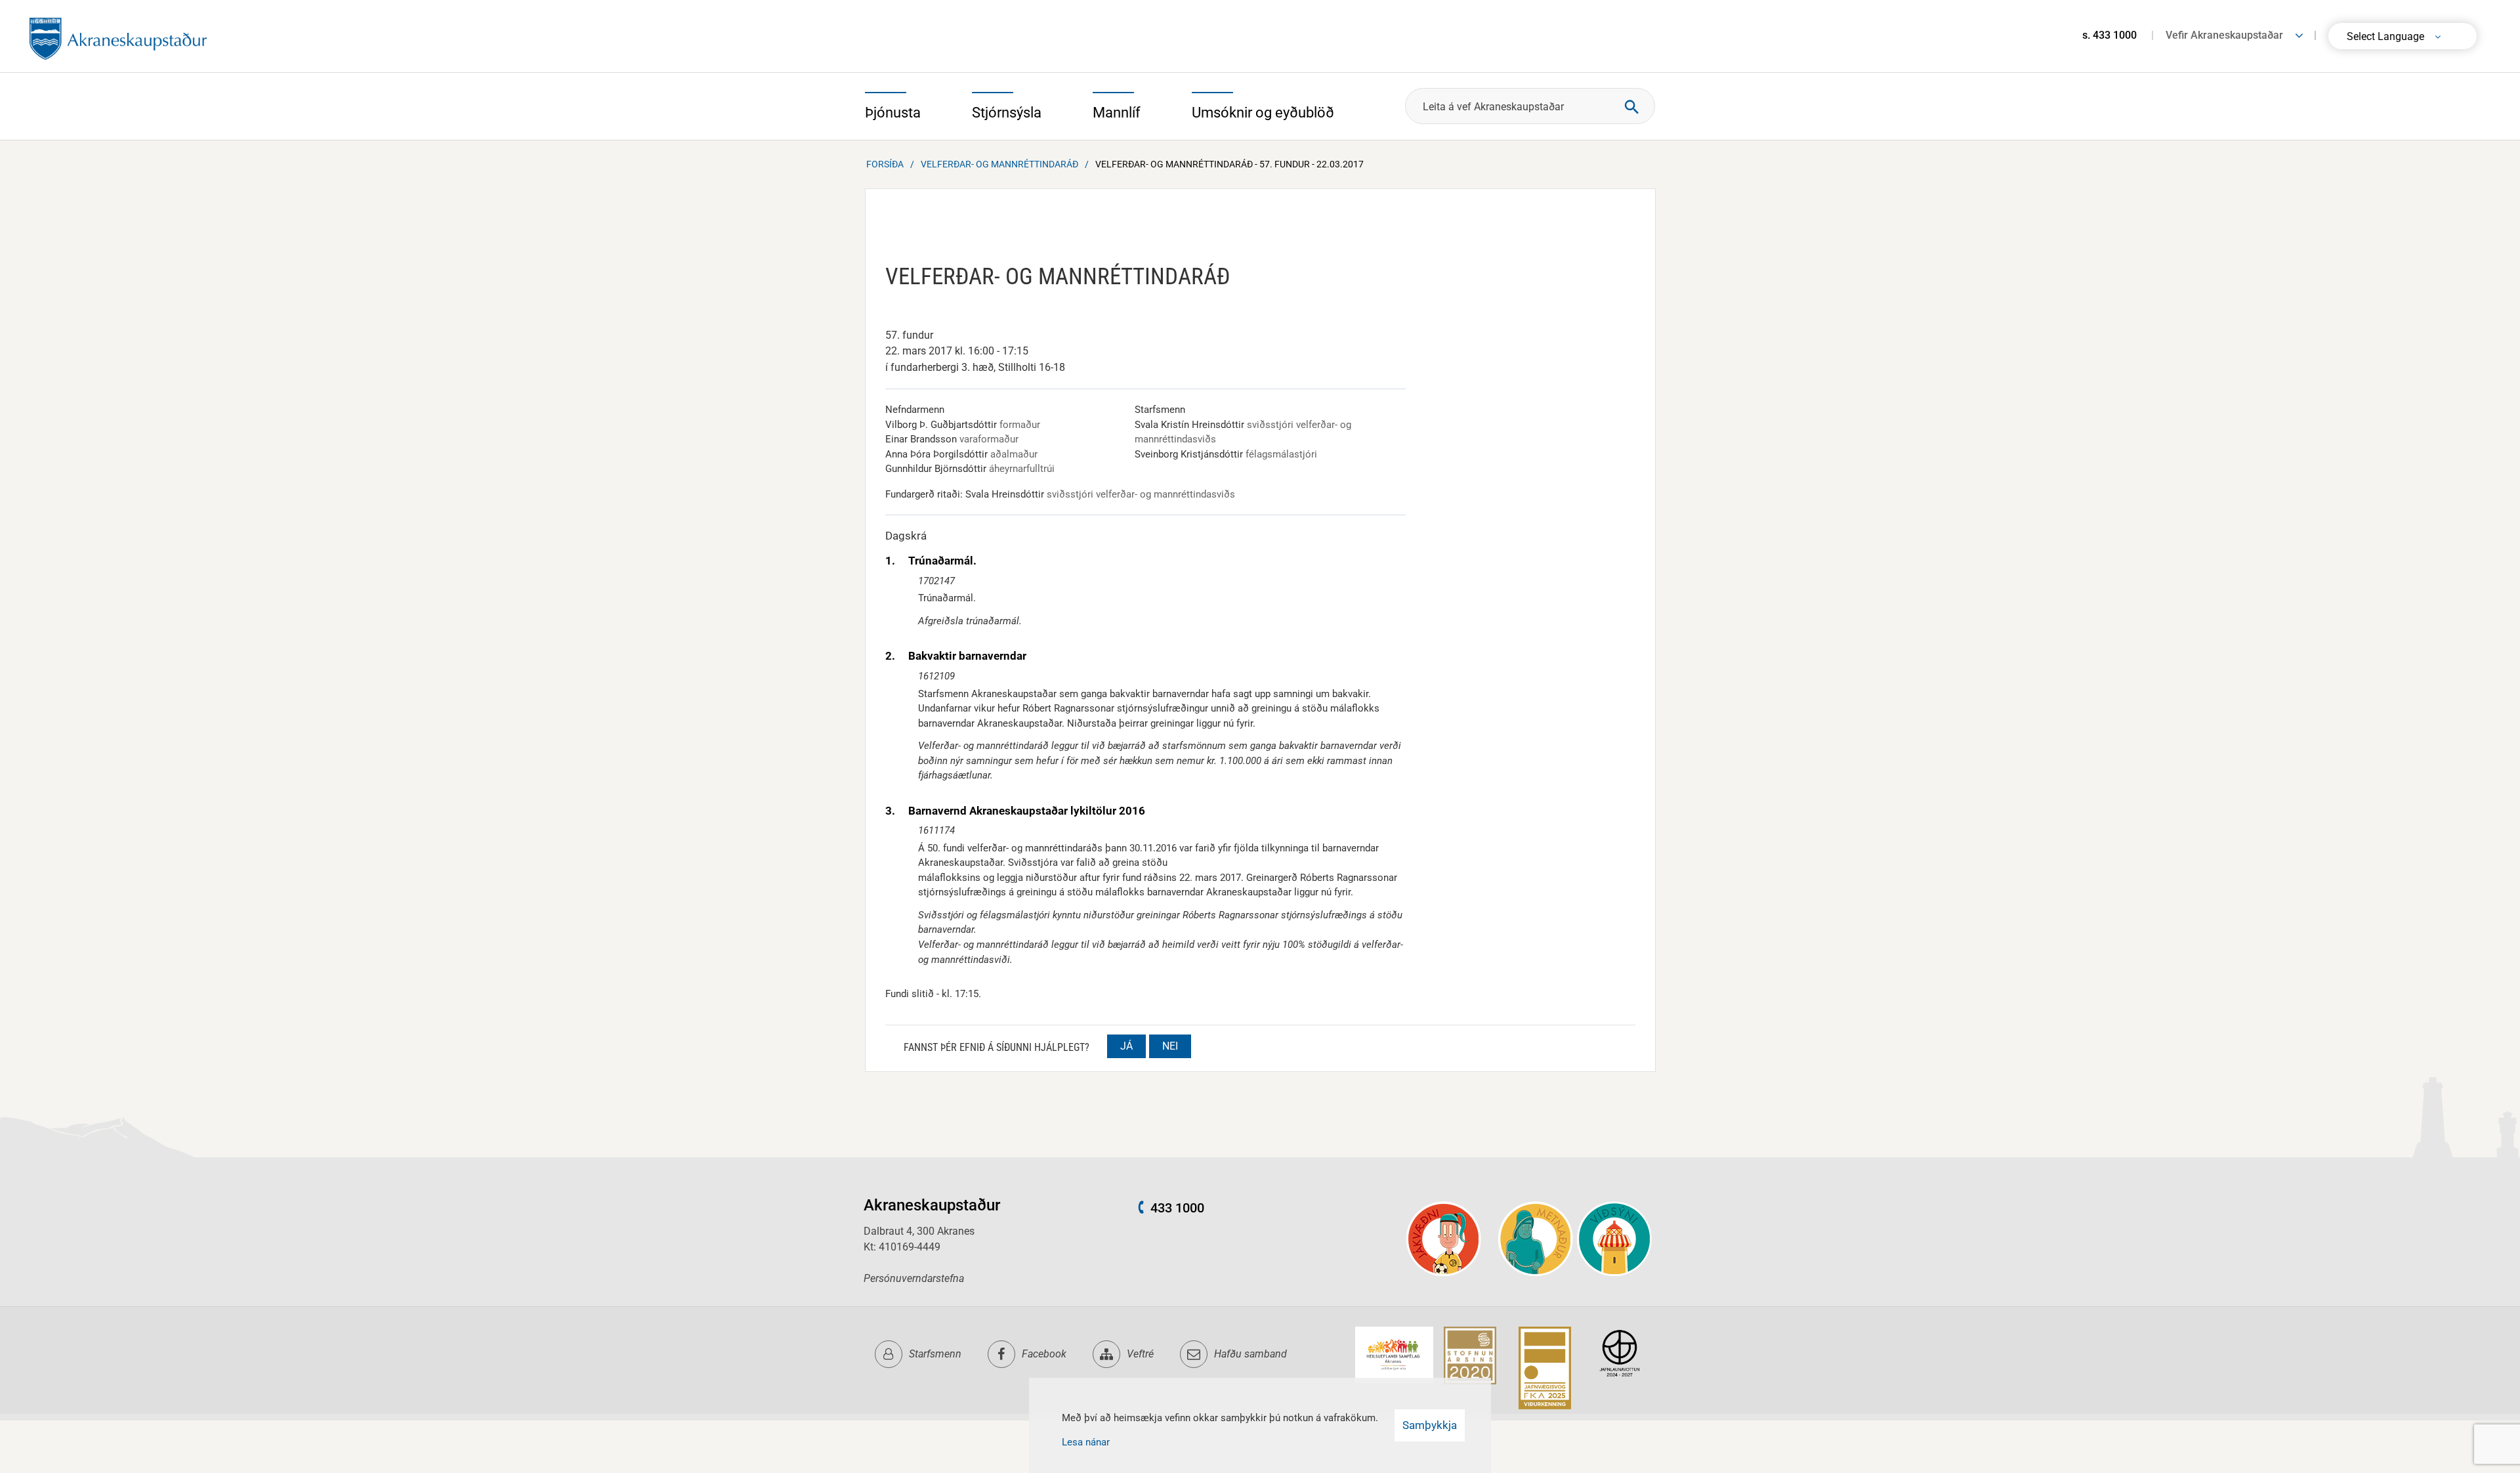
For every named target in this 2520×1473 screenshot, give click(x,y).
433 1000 (1177, 1208)
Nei (1170, 1046)
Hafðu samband (1250, 1354)
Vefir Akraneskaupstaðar (2224, 35)
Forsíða (885, 164)
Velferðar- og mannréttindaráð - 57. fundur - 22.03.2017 (1229, 164)
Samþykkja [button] (1430, 1425)
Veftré (1140, 1354)
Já (1126, 1046)
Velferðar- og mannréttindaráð (999, 164)
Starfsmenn (935, 1354)
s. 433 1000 (2110, 35)
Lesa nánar (1086, 1442)
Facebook (1044, 1354)
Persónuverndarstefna (914, 1278)
